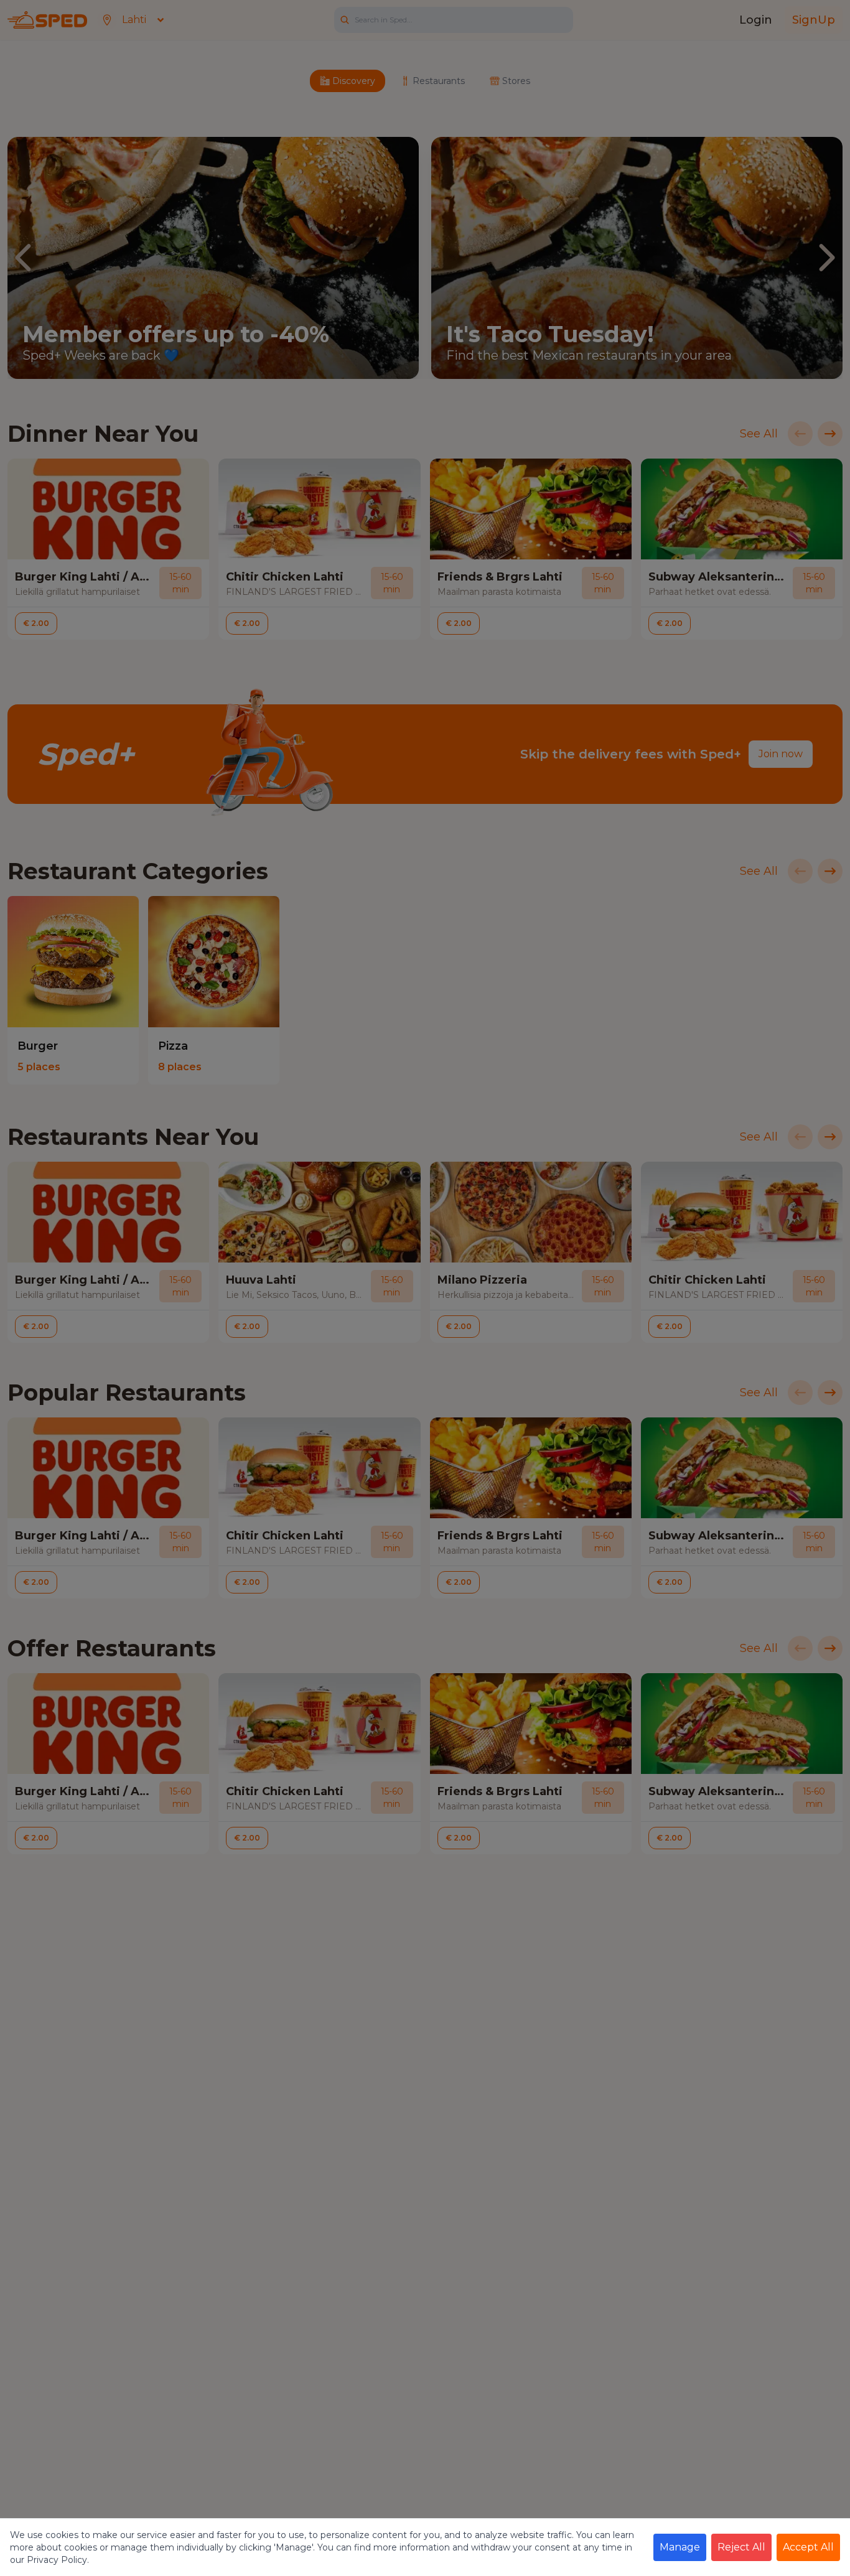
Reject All (741, 2547)
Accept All (808, 2547)
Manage (680, 2547)
